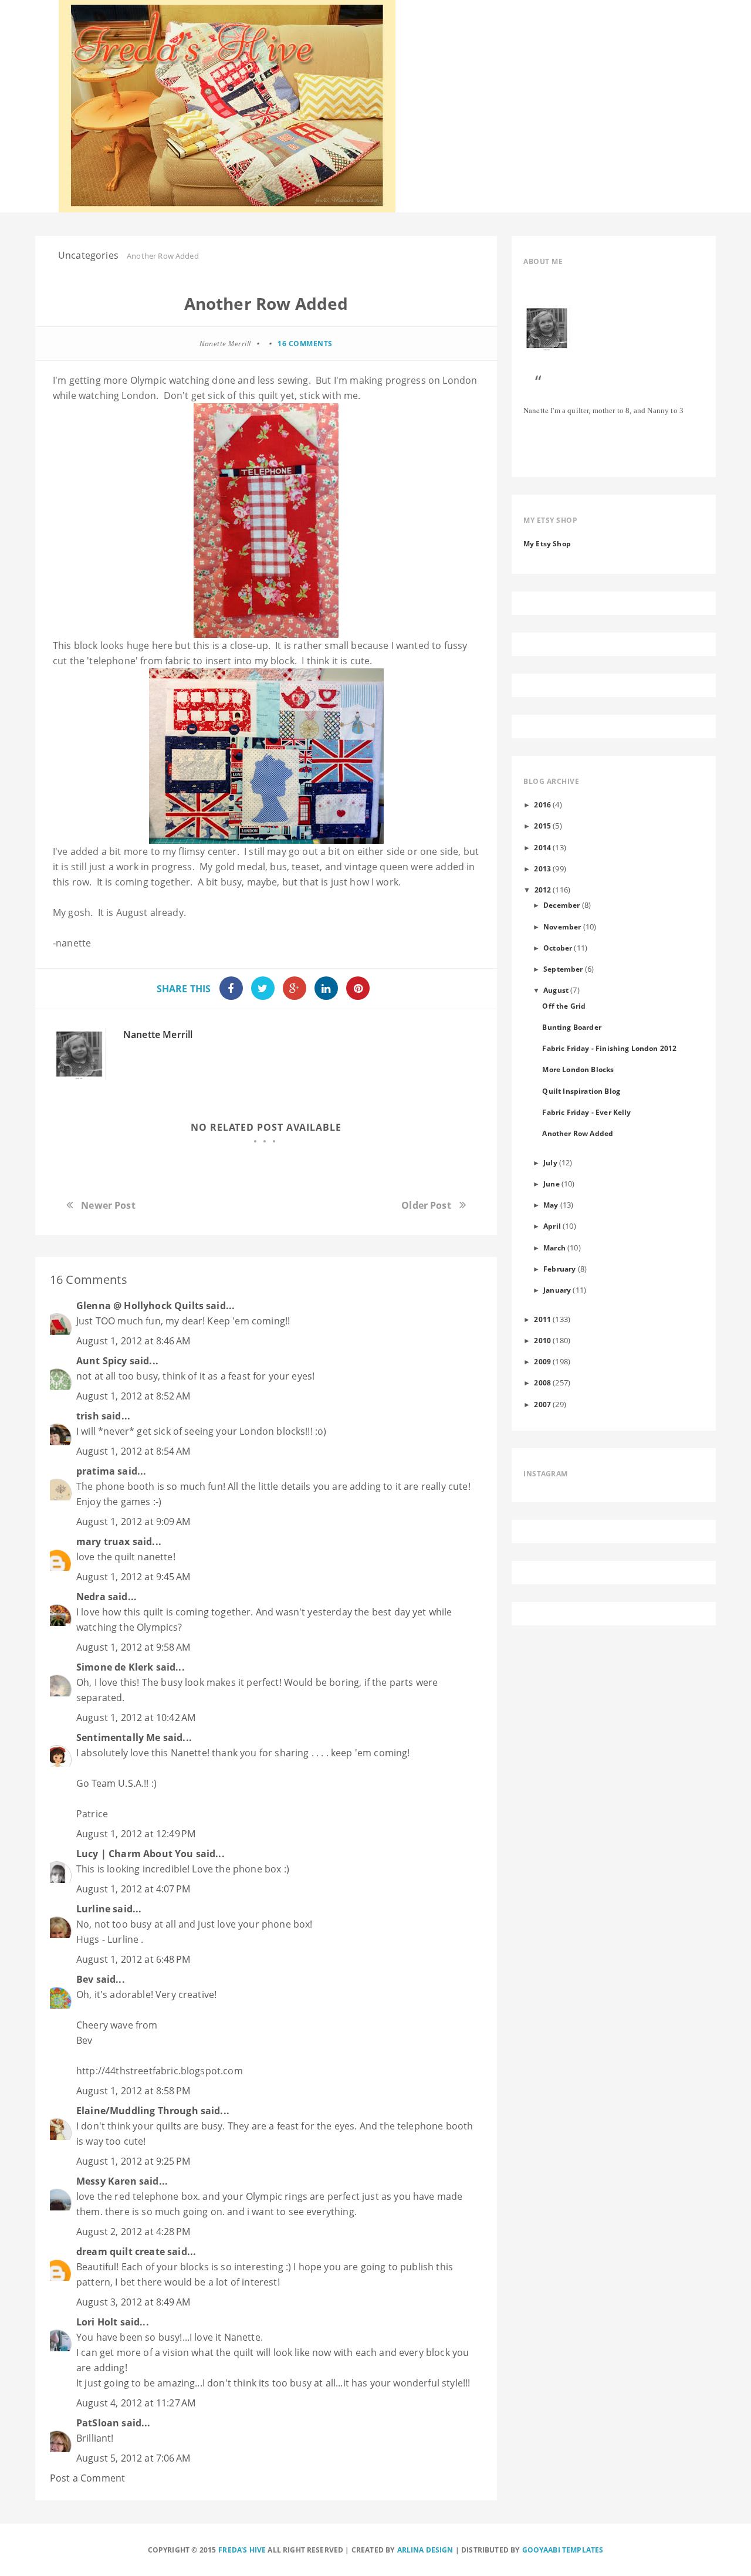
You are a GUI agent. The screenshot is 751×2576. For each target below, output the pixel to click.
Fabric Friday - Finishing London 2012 (609, 1048)
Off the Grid (564, 1006)
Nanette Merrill (158, 1035)
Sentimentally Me (119, 1737)
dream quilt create (121, 2252)
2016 (542, 804)
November (562, 927)
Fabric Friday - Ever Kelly (586, 1112)
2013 (542, 868)
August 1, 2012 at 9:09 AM (133, 1522)
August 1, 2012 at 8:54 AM (133, 1451)
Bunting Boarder (571, 1027)
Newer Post (108, 1205)
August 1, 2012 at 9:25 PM (133, 2161)
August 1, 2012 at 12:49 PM (136, 1834)
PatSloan (98, 2423)
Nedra (91, 1597)
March (554, 1248)
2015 (542, 826)
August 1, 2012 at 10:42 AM (136, 1718)
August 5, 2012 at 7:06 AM (133, 2458)
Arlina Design (425, 2550)
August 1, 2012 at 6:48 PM (133, 1959)
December (561, 905)
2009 (542, 1361)
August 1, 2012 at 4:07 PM (133, 1889)
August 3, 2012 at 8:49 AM (133, 2302)
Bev (85, 1979)
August (556, 990)
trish (88, 1416)
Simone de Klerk (115, 1667)
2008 (542, 1382)
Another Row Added (578, 1133)
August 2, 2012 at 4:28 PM (133, 2232)
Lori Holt (97, 2322)
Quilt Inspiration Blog (581, 1091)
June (552, 1184)
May (551, 1205)
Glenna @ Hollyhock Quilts (140, 1306)
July (550, 1162)
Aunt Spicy (102, 1361)
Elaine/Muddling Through (137, 2111)
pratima (96, 1471)
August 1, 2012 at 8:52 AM (133, 1396)
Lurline (93, 1909)
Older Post (426, 1205)
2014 (542, 847)
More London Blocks (578, 1069)
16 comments (305, 344)
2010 (542, 1340)
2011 (542, 1319)
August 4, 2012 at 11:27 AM (136, 2403)
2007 (542, 1404)
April (552, 1226)
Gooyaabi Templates (563, 2550)
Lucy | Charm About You (135, 1854)
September (563, 969)
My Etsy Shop (547, 543)
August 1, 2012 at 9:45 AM (133, 1577)
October (558, 948)
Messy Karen (106, 2181)
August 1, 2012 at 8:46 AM (133, 1341)
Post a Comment (87, 2478)
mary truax (103, 1541)
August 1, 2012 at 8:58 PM (133, 2091)
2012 (543, 890)
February (559, 1269)
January (557, 1290)
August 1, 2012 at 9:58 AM (133, 1647)
